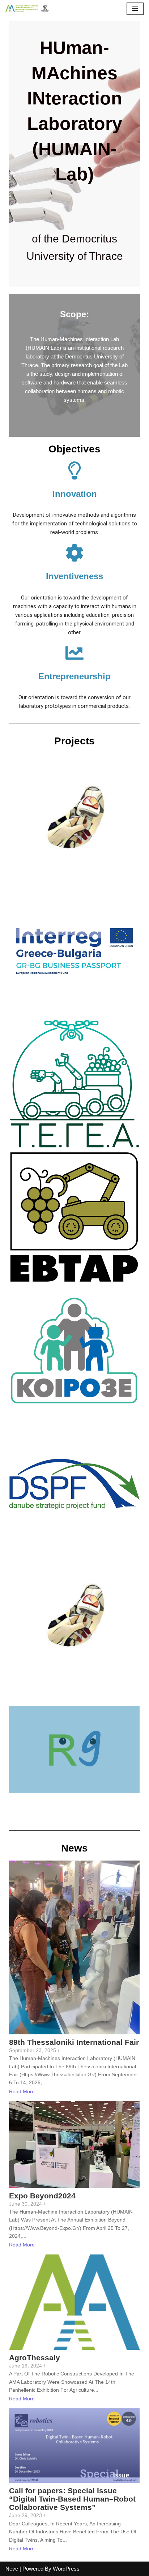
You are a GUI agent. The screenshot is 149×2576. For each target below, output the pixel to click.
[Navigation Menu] (135, 9)
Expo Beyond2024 (42, 2196)
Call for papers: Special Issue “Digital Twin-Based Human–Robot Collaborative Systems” (72, 2499)
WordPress (66, 2569)
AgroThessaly (35, 2358)
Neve (12, 2569)
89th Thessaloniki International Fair (74, 2042)
